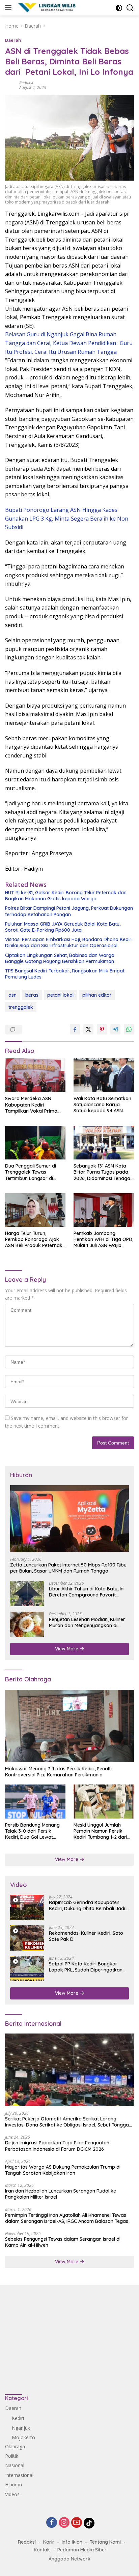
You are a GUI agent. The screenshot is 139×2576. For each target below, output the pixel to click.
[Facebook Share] (75, 1029)
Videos (12, 2494)
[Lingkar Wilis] (47, 8)
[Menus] (10, 8)
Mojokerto (23, 2437)
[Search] (130, 8)
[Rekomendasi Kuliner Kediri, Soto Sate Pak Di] (27, 1938)
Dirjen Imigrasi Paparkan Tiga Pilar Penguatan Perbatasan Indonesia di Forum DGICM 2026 (57, 2146)
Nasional (15, 2465)
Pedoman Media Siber (82, 2550)
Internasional (19, 2475)
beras (32, 995)
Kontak (42, 2550)
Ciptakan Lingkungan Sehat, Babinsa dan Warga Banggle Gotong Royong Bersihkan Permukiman (60, 958)
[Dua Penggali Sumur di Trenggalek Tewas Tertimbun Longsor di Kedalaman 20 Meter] (35, 1143)
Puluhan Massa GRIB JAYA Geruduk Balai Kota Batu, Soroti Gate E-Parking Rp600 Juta (63, 927)
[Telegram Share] (115, 1029)
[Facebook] (52, 2523)
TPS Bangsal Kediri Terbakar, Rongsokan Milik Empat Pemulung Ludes (65, 974)
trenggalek (21, 1007)
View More (67, 1649)
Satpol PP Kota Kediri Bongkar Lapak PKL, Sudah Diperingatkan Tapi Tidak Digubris (86, 1967)
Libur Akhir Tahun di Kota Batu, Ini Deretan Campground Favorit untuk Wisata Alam (87, 1592)
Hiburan (13, 2485)
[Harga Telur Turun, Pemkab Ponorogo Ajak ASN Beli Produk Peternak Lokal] (35, 1210)
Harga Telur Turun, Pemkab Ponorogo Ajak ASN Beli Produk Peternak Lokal (34, 1239)
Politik (12, 2456)
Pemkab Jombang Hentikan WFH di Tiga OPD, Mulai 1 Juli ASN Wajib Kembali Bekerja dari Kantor (103, 1239)
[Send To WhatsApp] (129, 1029)
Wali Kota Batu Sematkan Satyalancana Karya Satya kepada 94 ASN (102, 1105)
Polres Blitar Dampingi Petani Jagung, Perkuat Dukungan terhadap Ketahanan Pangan (69, 911)
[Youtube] (77, 2523)
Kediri (18, 2418)
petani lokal (60, 995)
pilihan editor (97, 995)
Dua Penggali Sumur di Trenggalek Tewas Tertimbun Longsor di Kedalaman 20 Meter (31, 1172)
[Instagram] (64, 2523)
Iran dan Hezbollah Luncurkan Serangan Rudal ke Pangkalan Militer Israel (61, 2194)
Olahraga (15, 2446)
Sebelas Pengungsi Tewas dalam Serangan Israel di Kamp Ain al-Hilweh (63, 2242)
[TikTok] (89, 2523)
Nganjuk (21, 2428)
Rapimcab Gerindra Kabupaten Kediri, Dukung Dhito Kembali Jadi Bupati (87, 1905)
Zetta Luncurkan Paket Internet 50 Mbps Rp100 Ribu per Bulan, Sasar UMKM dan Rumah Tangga (68, 1568)
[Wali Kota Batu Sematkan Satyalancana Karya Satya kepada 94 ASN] (104, 1075)
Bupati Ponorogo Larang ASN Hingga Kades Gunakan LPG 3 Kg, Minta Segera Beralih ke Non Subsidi (67, 518)
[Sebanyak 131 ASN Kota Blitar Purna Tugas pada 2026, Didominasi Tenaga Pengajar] (104, 1143)
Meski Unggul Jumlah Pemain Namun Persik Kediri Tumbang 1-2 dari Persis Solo (100, 1831)
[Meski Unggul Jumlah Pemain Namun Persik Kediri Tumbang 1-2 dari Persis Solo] (104, 1801)
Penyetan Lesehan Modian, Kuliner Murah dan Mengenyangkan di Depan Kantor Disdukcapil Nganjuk (88, 1622)
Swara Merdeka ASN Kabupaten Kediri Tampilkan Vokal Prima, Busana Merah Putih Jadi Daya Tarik (33, 1105)
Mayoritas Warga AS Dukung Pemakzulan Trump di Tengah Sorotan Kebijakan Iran (63, 2170)
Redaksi (26, 83)
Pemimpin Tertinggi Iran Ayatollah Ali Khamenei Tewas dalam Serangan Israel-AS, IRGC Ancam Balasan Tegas (67, 2218)
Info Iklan (72, 2542)
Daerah (13, 40)
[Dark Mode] (119, 8)
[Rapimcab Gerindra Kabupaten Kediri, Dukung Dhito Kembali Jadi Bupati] (27, 1907)
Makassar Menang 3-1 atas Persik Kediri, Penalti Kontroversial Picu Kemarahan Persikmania (58, 1772)
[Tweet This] (88, 1029)
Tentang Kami (105, 2542)
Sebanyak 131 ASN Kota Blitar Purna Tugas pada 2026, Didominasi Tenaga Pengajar (102, 1172)
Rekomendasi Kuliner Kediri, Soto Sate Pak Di (86, 1936)
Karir (49, 2542)
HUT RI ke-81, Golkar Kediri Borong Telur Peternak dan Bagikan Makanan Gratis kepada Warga (66, 896)
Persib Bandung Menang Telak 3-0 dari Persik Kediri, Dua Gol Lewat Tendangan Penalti (32, 1831)
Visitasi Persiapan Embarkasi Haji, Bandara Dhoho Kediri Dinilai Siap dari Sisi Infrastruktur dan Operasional (69, 942)
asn (12, 995)
